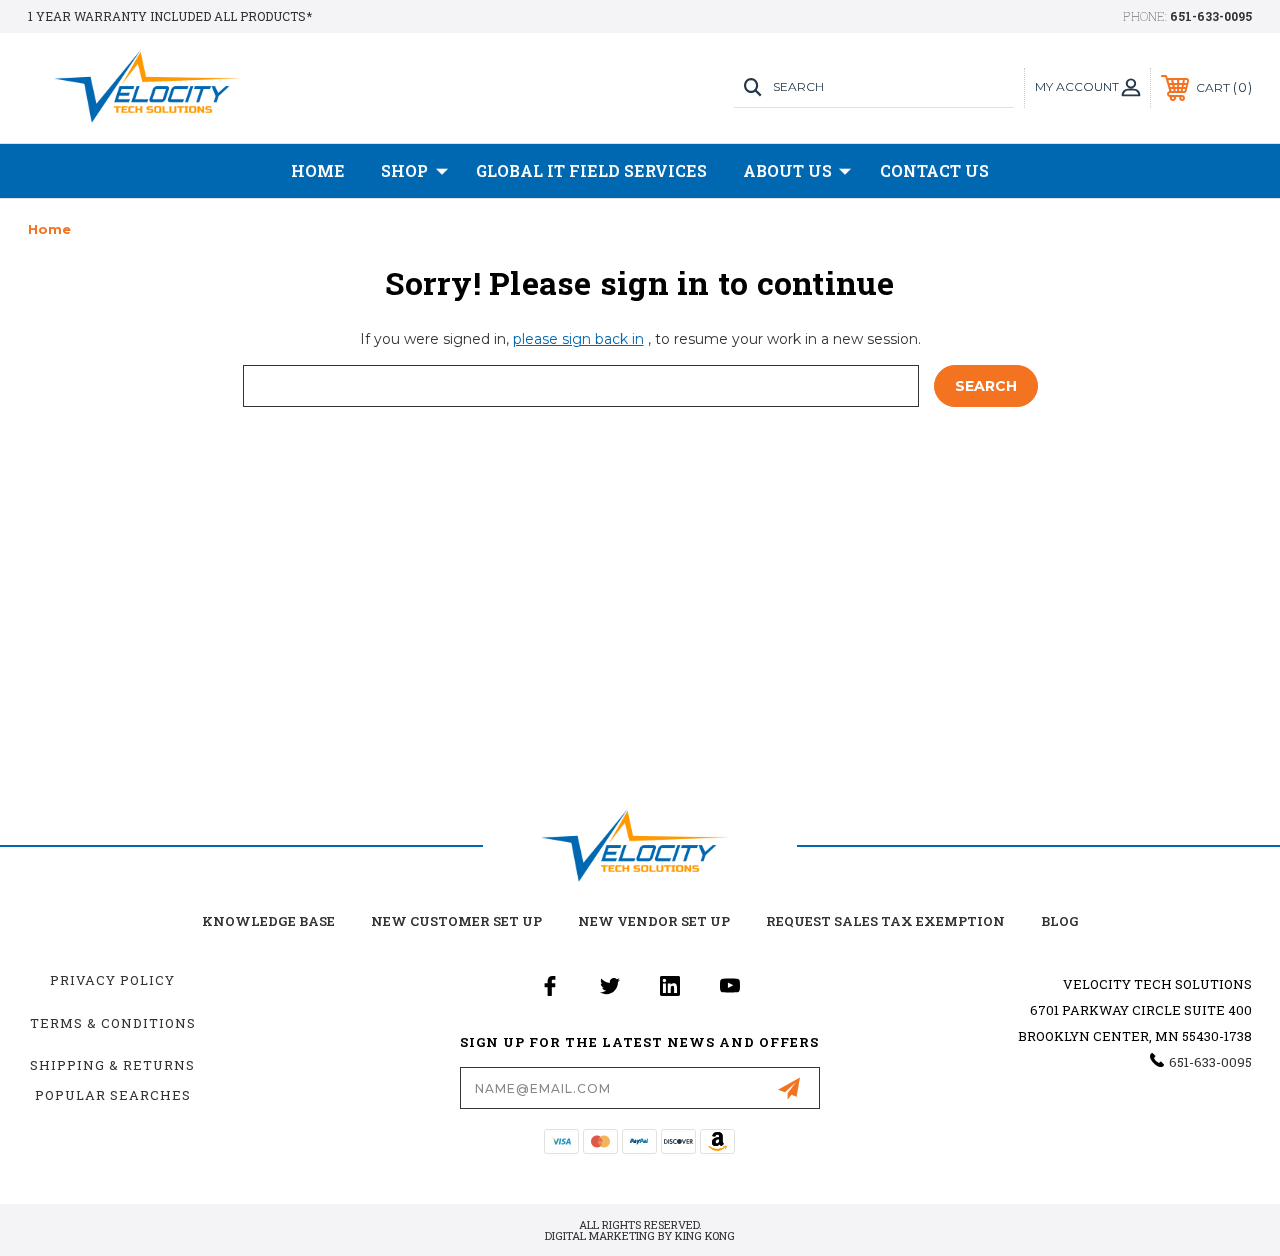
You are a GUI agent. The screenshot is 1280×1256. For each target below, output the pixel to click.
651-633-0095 (1211, 16)
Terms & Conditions (113, 1023)
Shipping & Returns (112, 1065)
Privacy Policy (112, 980)
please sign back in (578, 339)
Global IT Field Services (591, 170)
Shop (404, 170)
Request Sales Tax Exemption (885, 921)
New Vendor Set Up (654, 921)
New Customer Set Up (456, 921)
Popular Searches (113, 1095)
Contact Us (934, 170)
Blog (1060, 921)
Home (318, 170)
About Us (787, 170)
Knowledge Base (268, 921)
